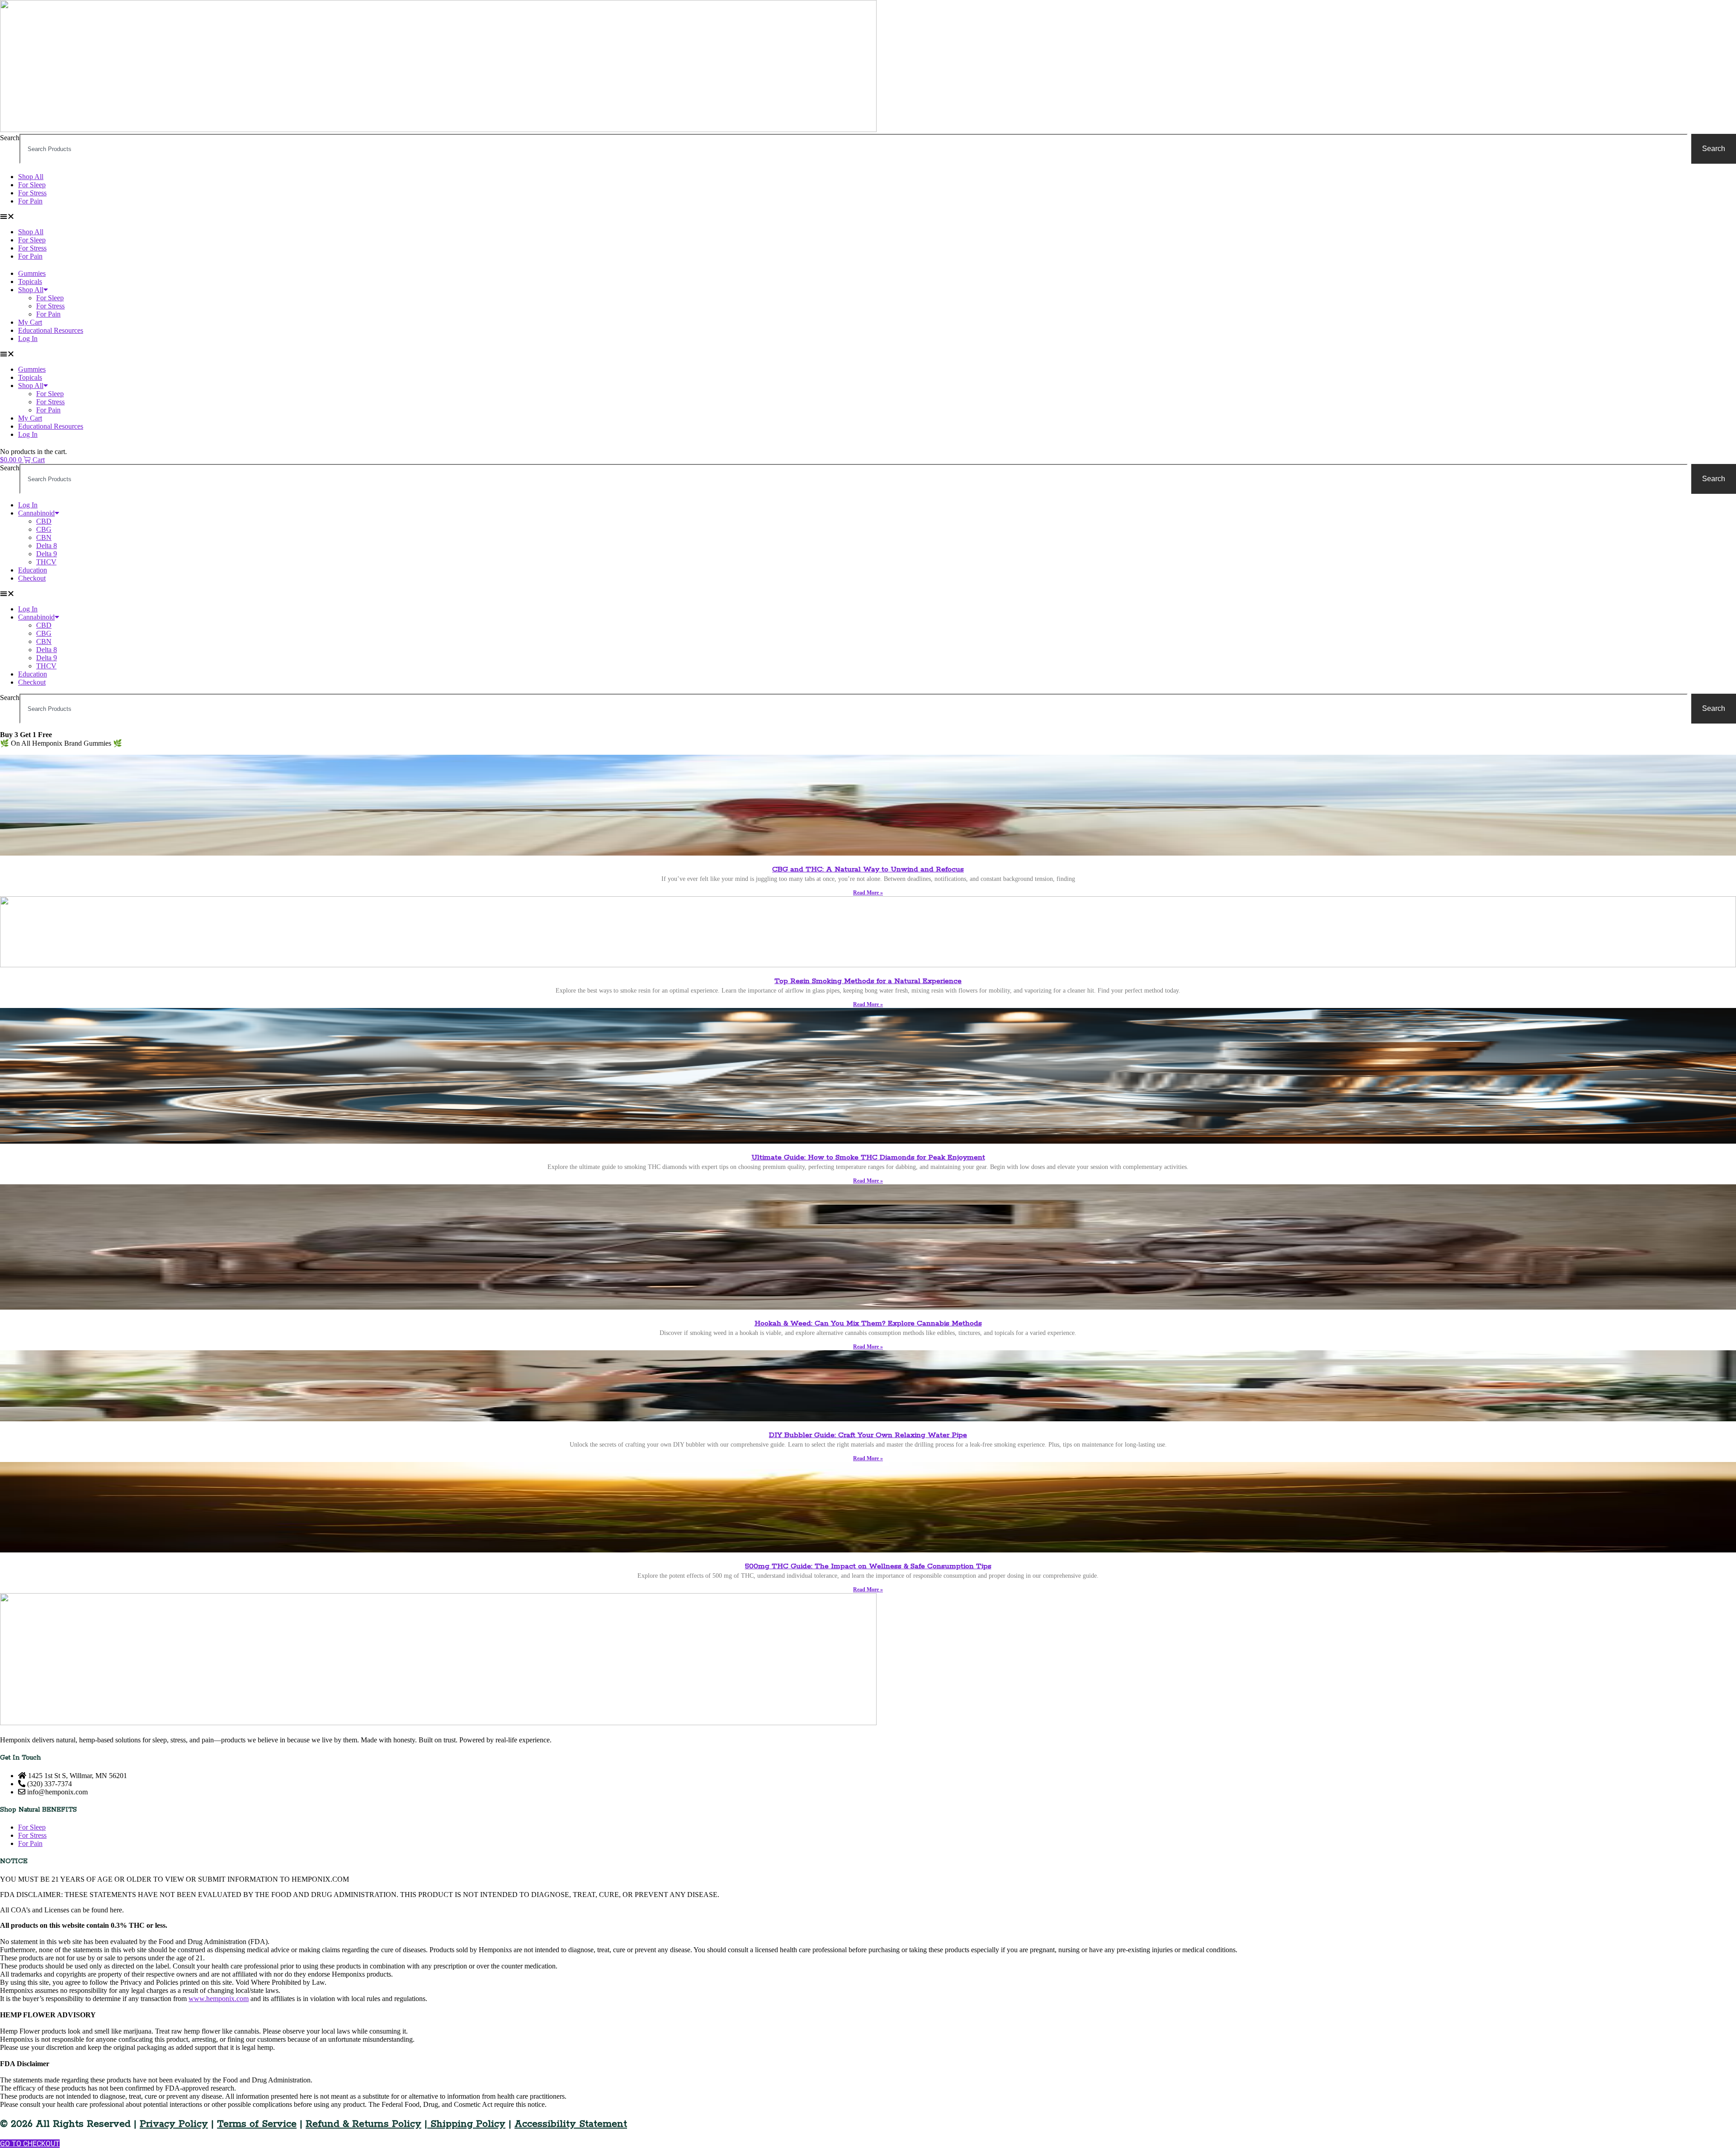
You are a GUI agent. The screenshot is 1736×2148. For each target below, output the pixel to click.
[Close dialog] (1719, 17)
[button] (765, 1142)
